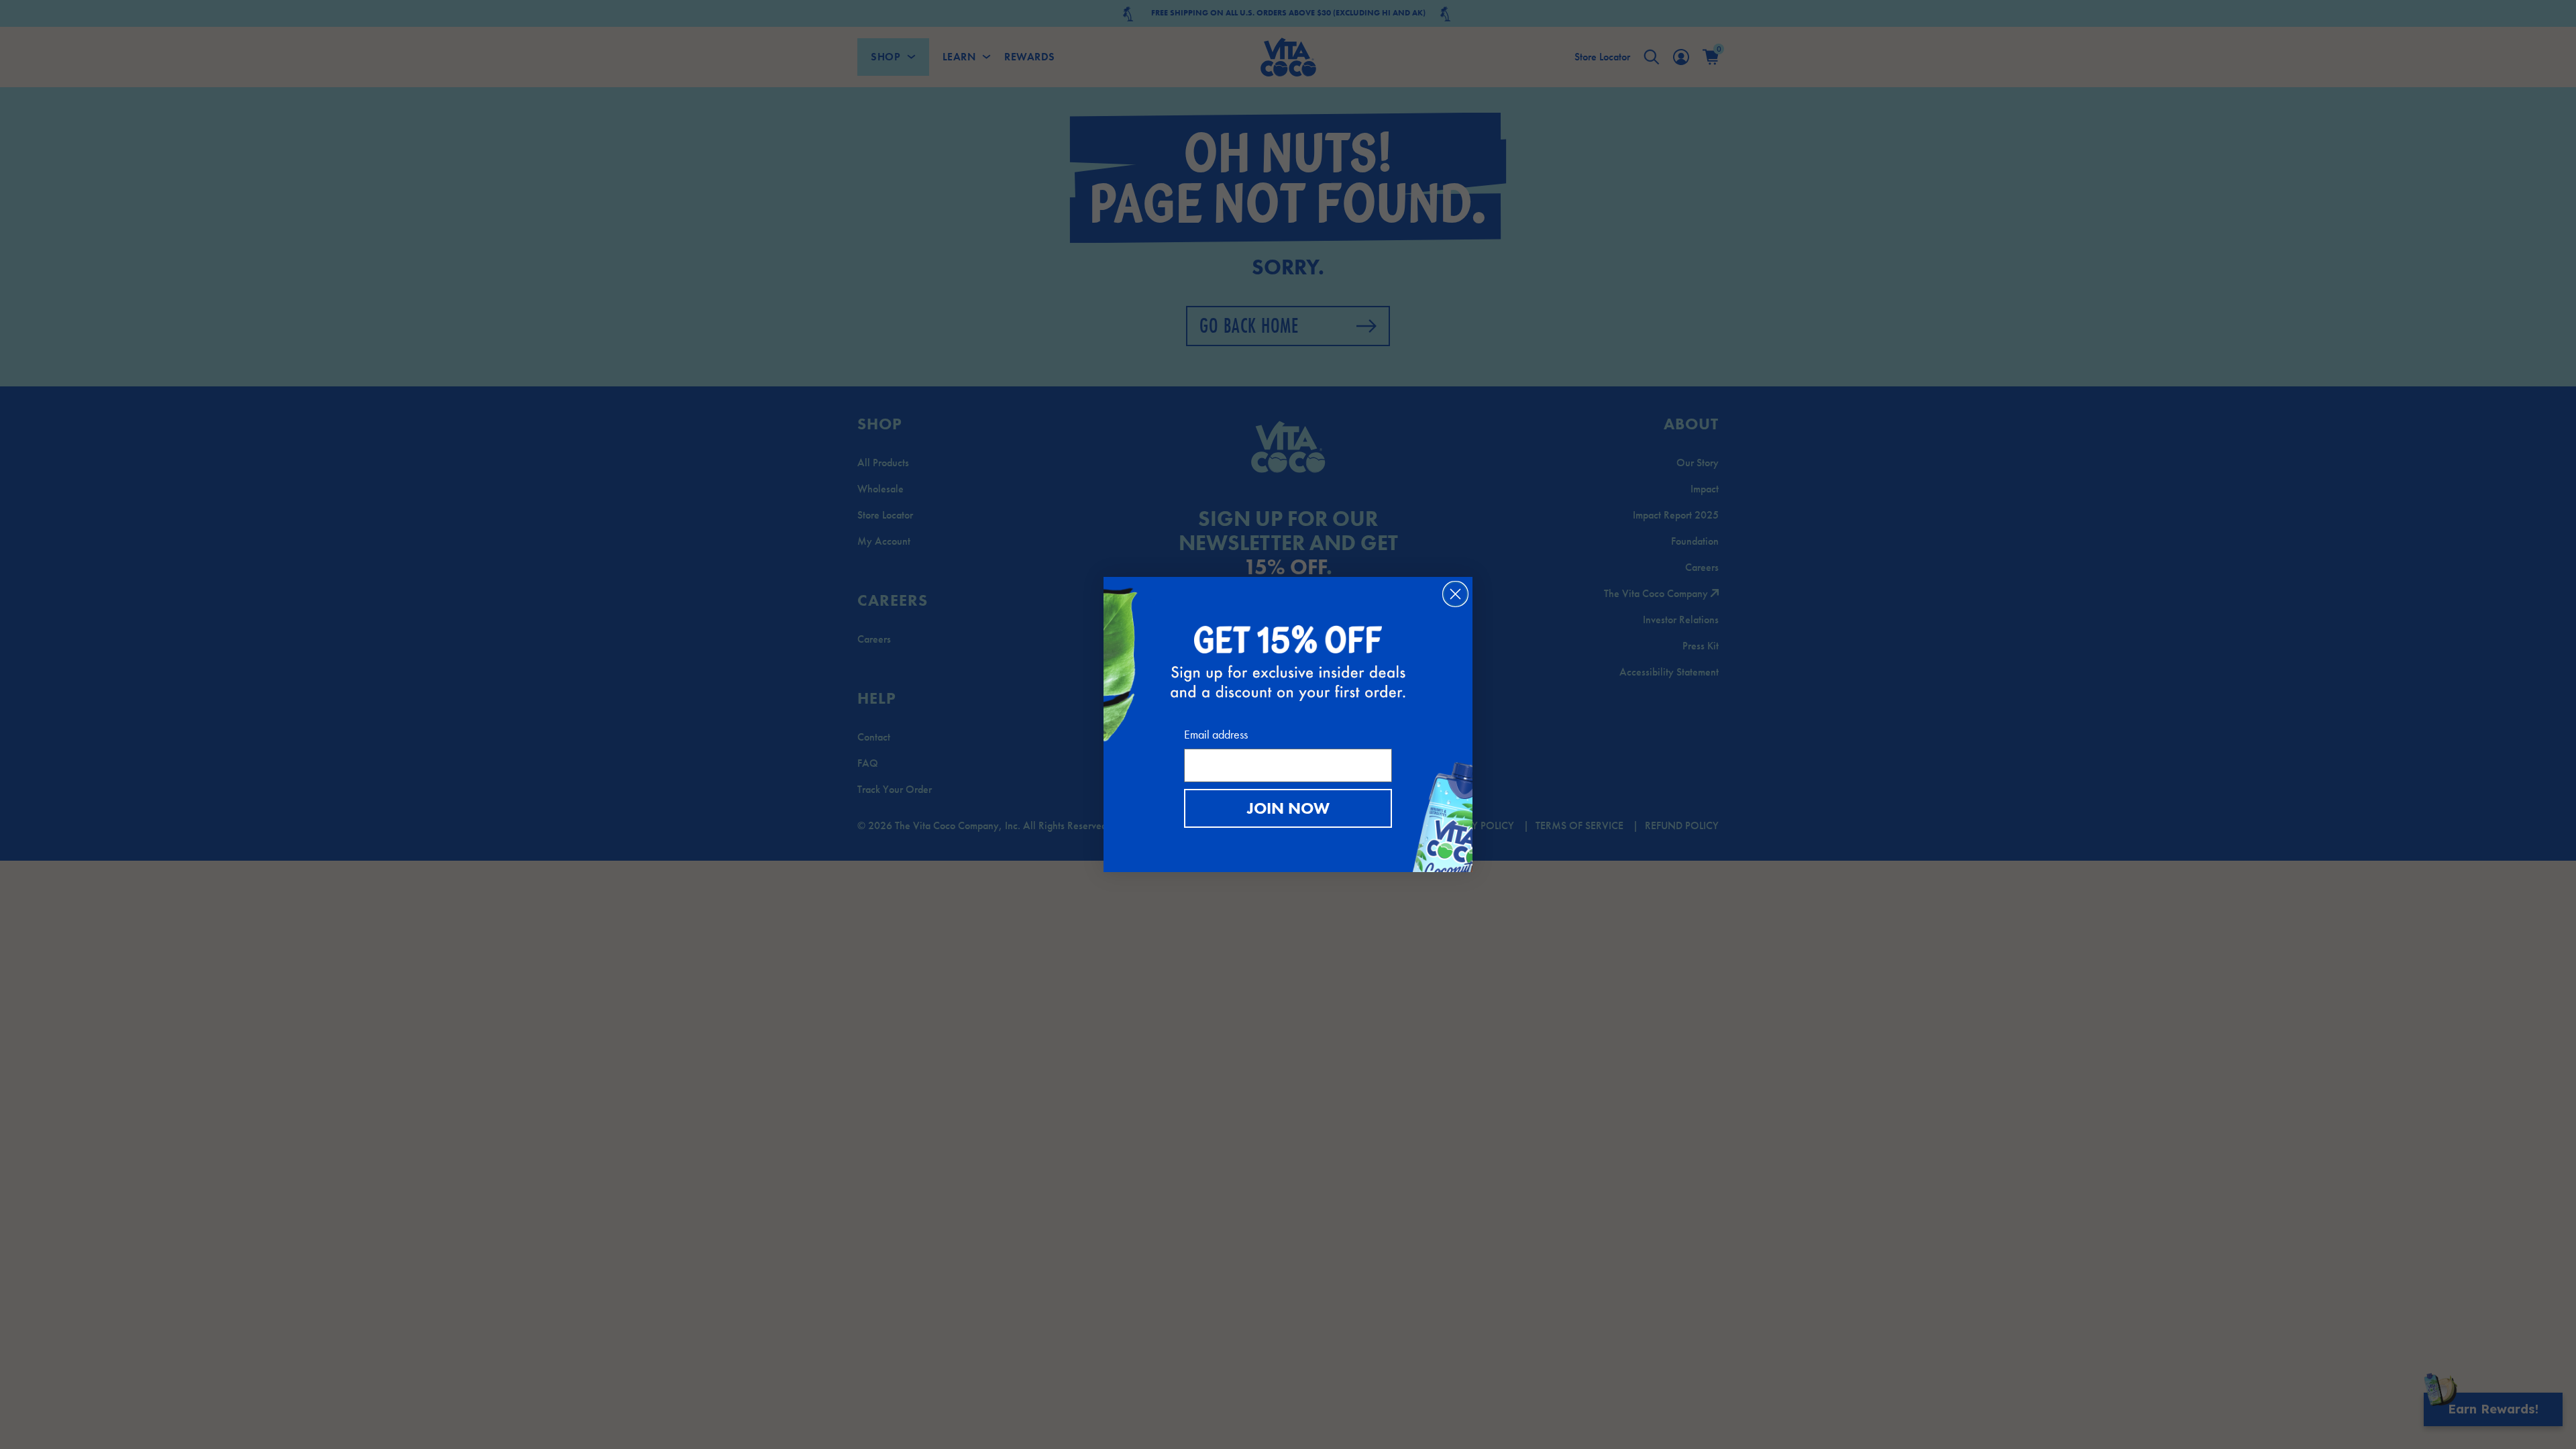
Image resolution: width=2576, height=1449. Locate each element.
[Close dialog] (1455, 594)
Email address (1216, 734)
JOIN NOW (1288, 808)
